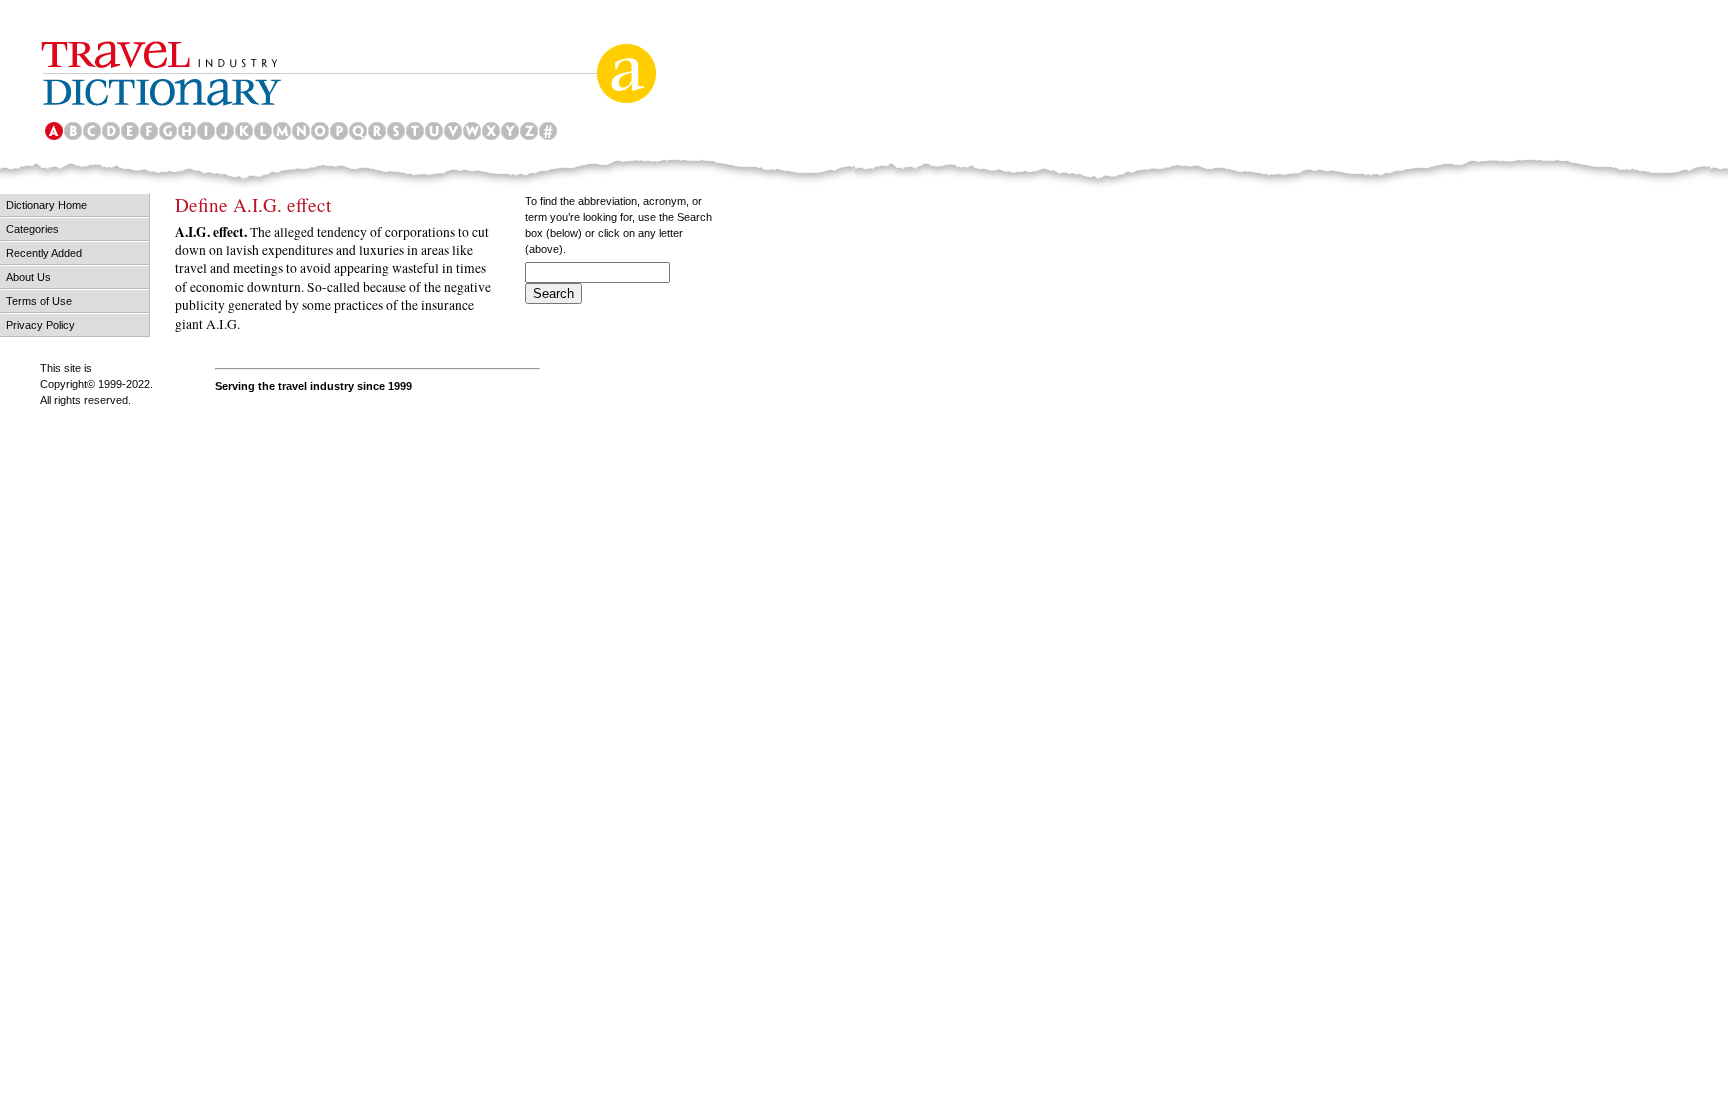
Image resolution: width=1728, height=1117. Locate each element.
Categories (32, 229)
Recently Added (44, 253)
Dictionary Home (46, 205)
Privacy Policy (40, 325)
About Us (28, 277)
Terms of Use (39, 301)
